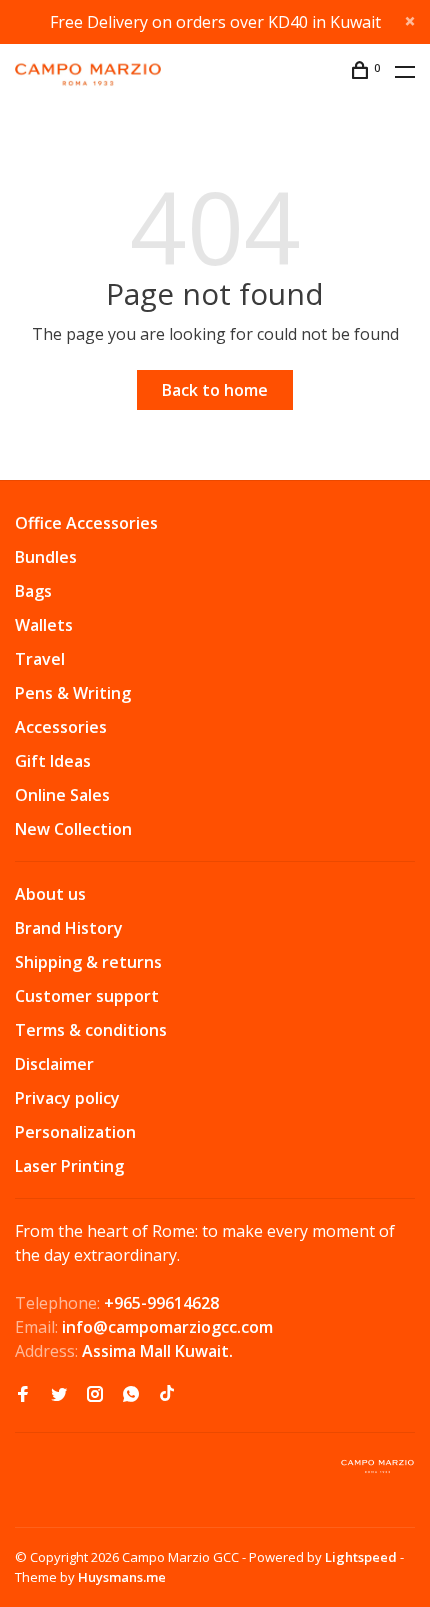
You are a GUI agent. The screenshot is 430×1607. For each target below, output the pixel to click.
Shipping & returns (88, 962)
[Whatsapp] (131, 1395)
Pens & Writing (73, 693)
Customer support (87, 996)
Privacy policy (67, 1098)
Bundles (46, 557)
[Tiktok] (167, 1395)
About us (50, 894)
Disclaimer (54, 1064)
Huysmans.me (122, 1577)
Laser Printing (69, 1166)
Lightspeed (361, 1557)
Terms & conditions (91, 1030)
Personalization (75, 1132)
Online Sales (62, 795)
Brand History (69, 928)
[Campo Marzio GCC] (377, 1466)
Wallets (44, 625)
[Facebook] (23, 1395)
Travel (40, 659)
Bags (33, 591)
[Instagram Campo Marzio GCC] (95, 1395)
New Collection (73, 829)
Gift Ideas (53, 761)
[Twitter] (59, 1395)
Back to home (215, 390)
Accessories (61, 727)
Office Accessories (86, 523)
